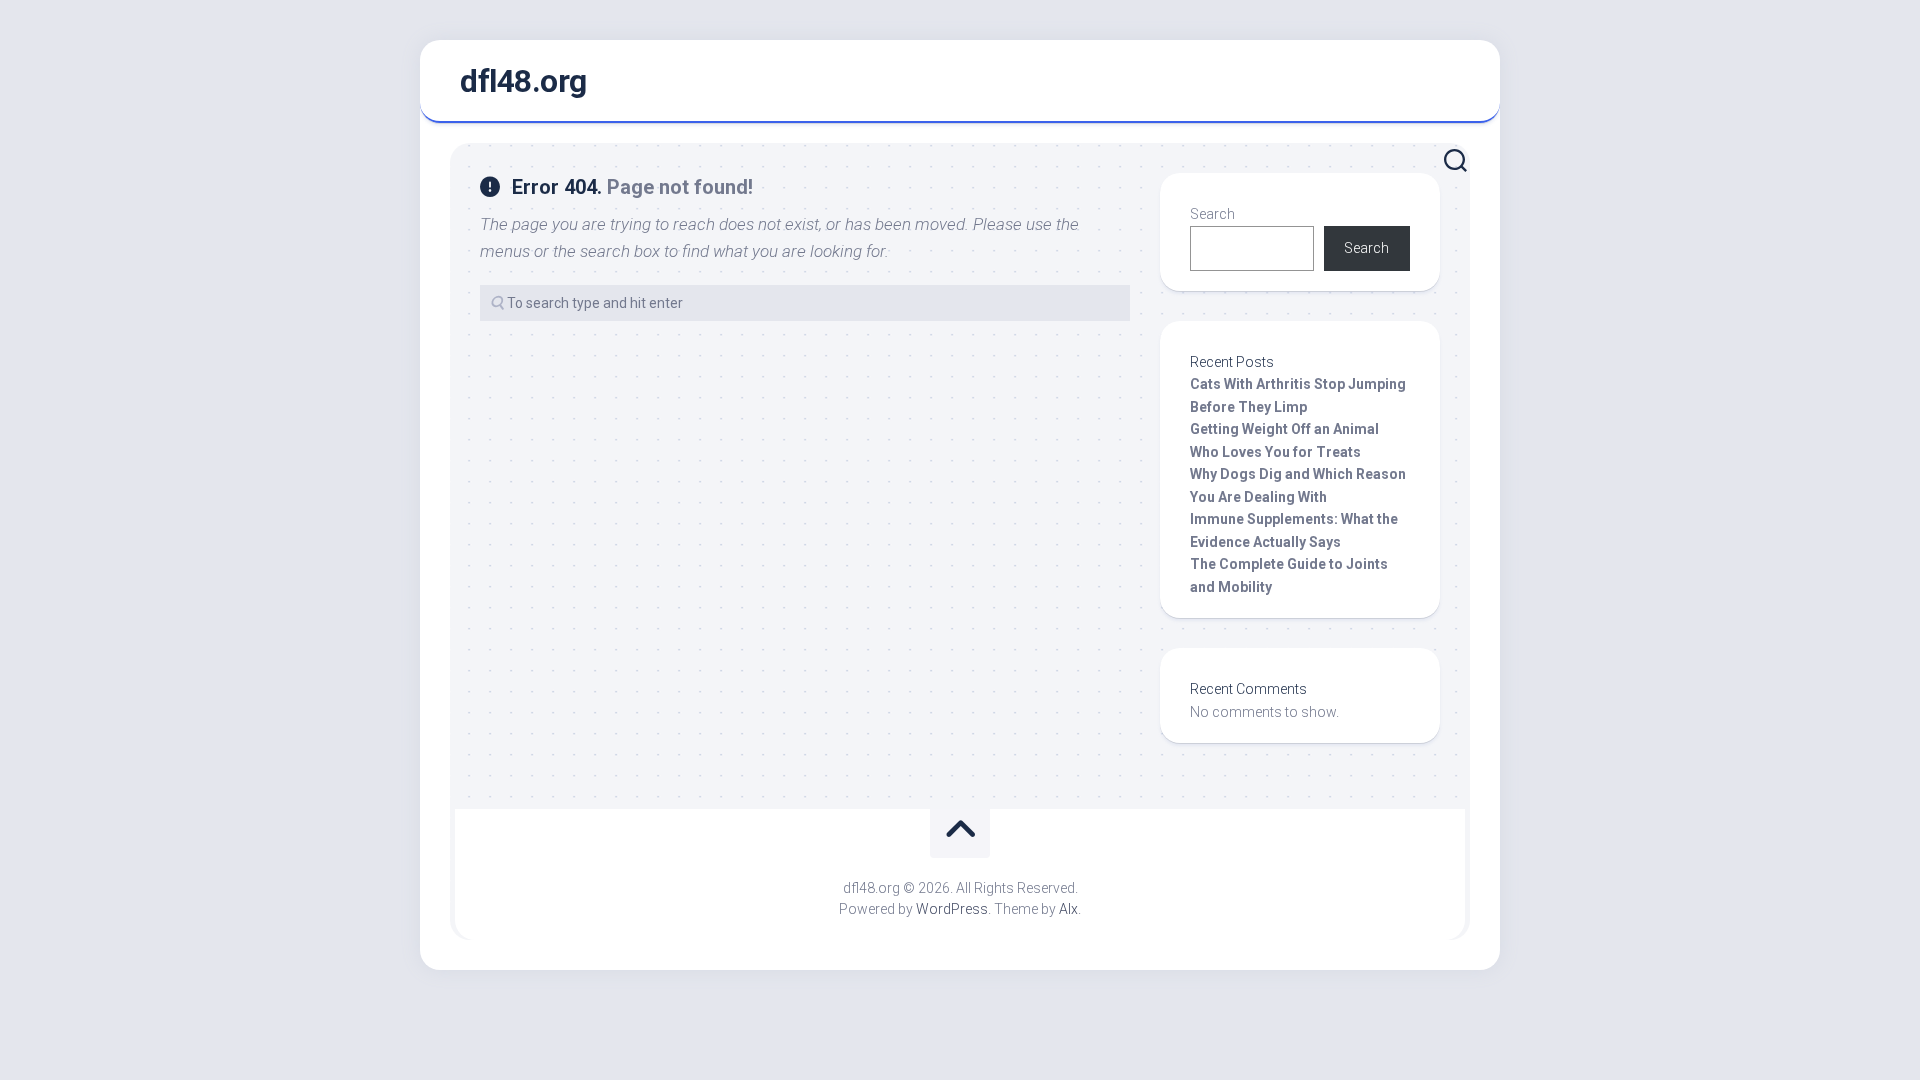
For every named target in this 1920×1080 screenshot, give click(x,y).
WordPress (952, 909)
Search (1212, 214)
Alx (1068, 909)
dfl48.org (523, 81)
